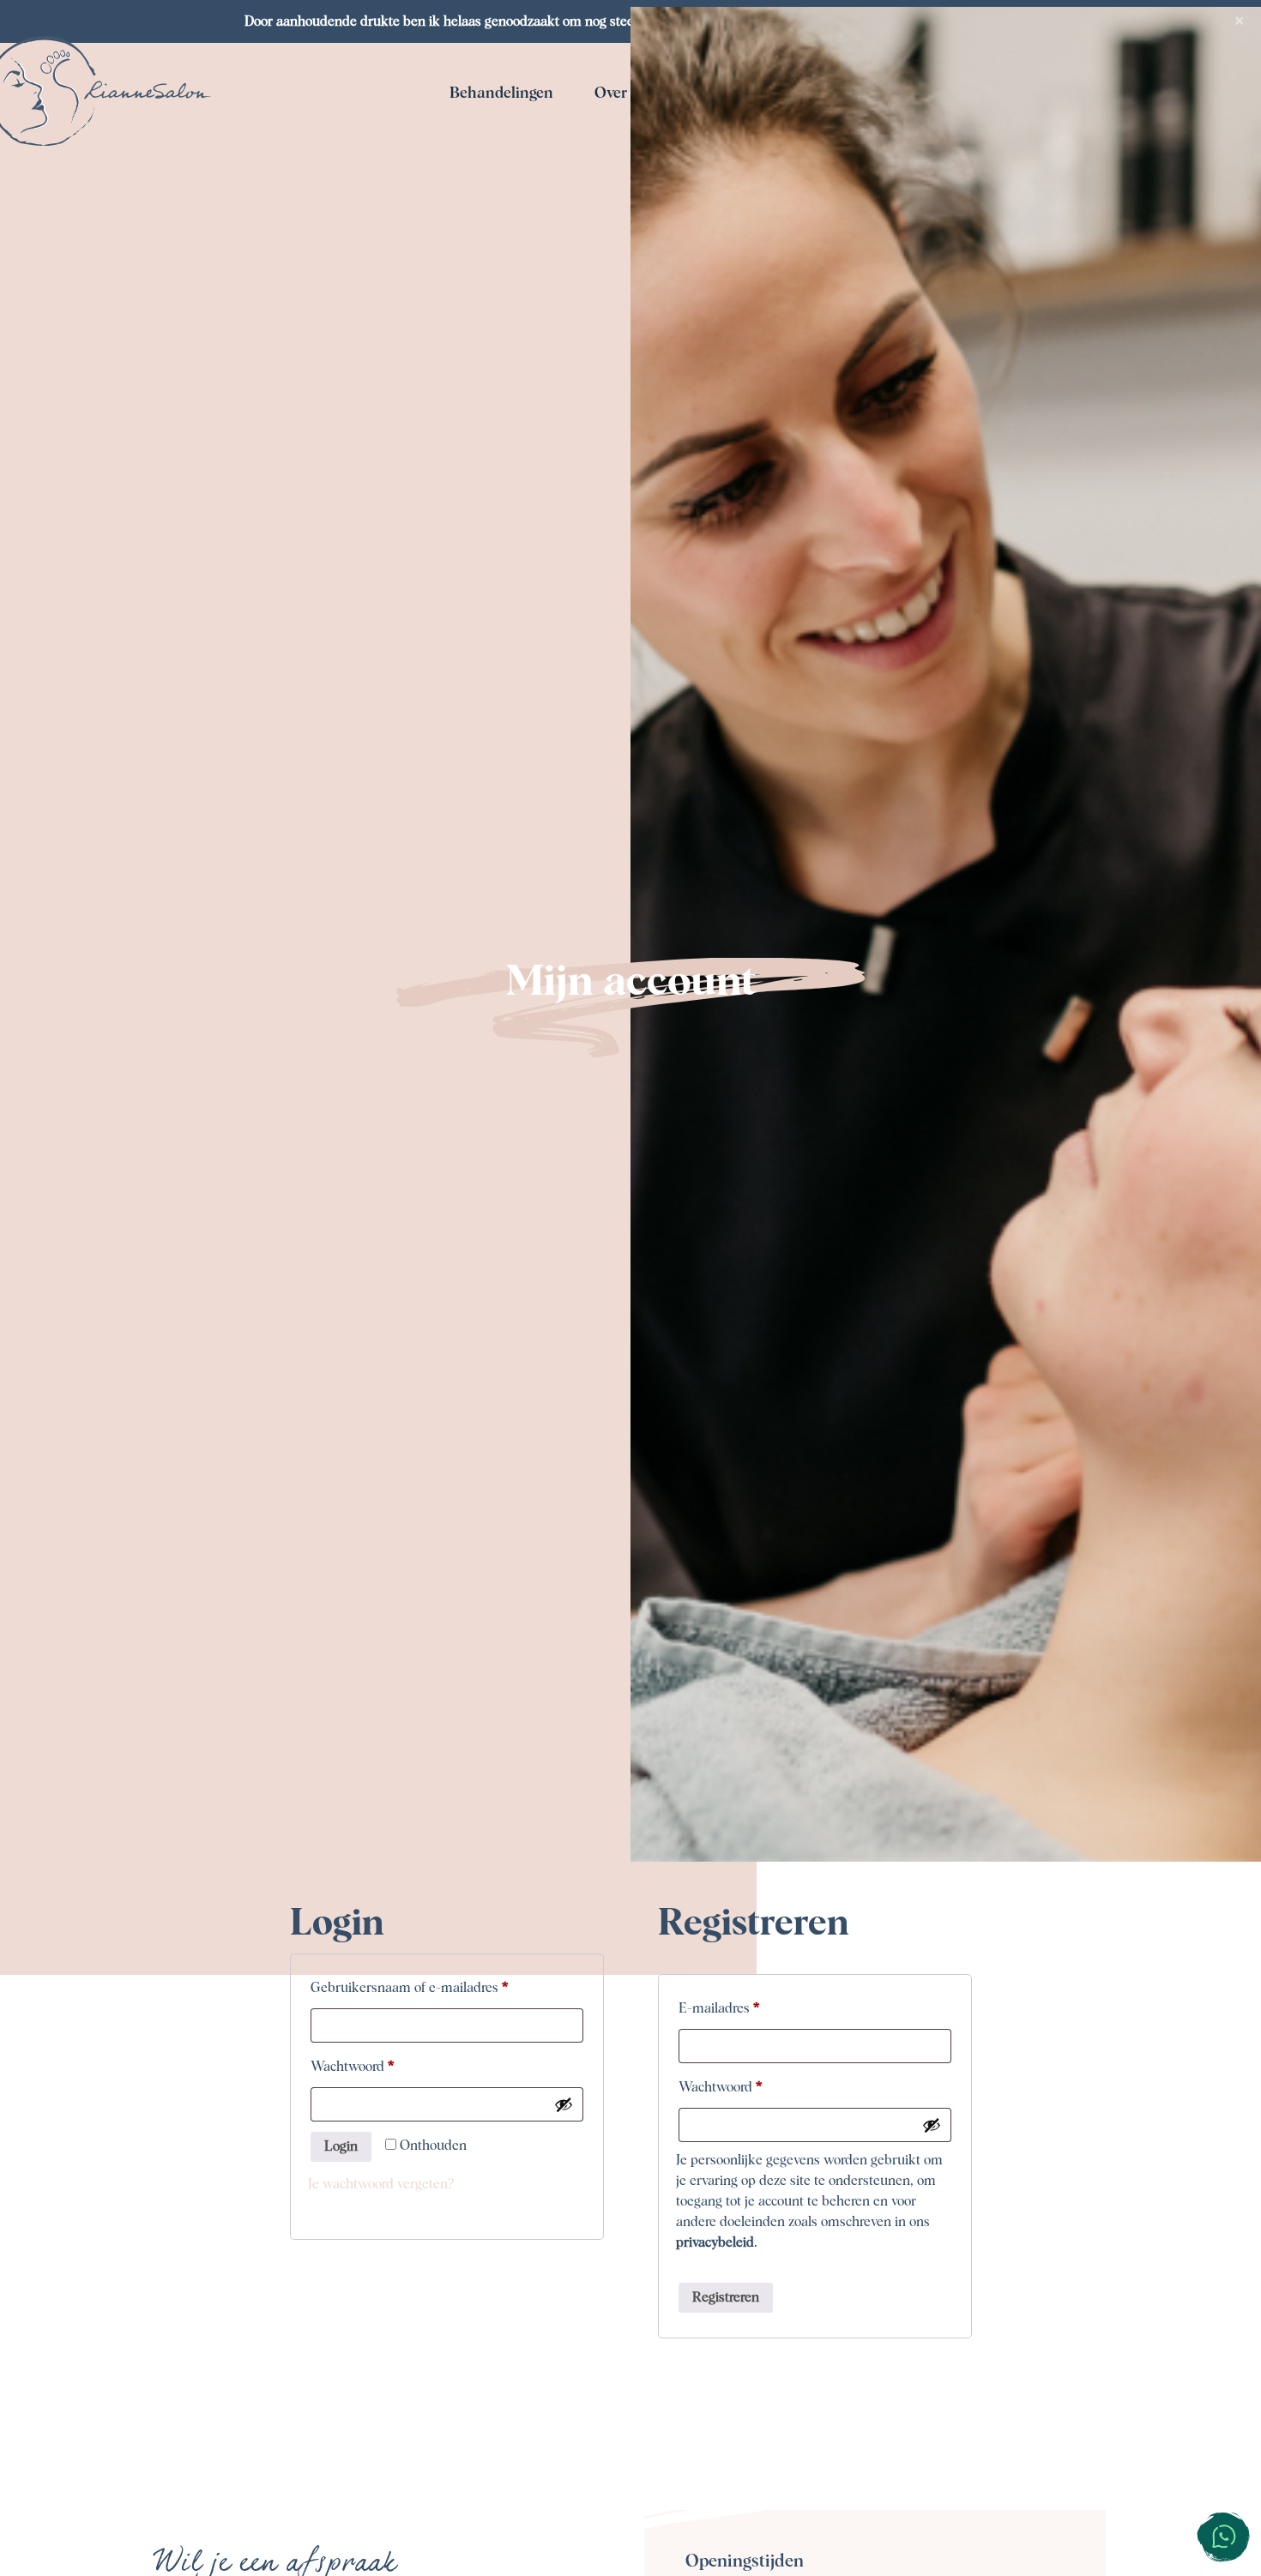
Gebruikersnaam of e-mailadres (428, 1987)
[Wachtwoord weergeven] (564, 2104)
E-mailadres (738, 2008)
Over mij (624, 93)
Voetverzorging (730, 186)
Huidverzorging (730, 142)
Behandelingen (501, 93)
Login (341, 2146)
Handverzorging (729, 230)
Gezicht (498, 142)
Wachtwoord (371, 2066)
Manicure (498, 230)
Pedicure (498, 186)
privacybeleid (715, 2242)
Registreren (726, 2297)
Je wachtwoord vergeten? (381, 2184)
